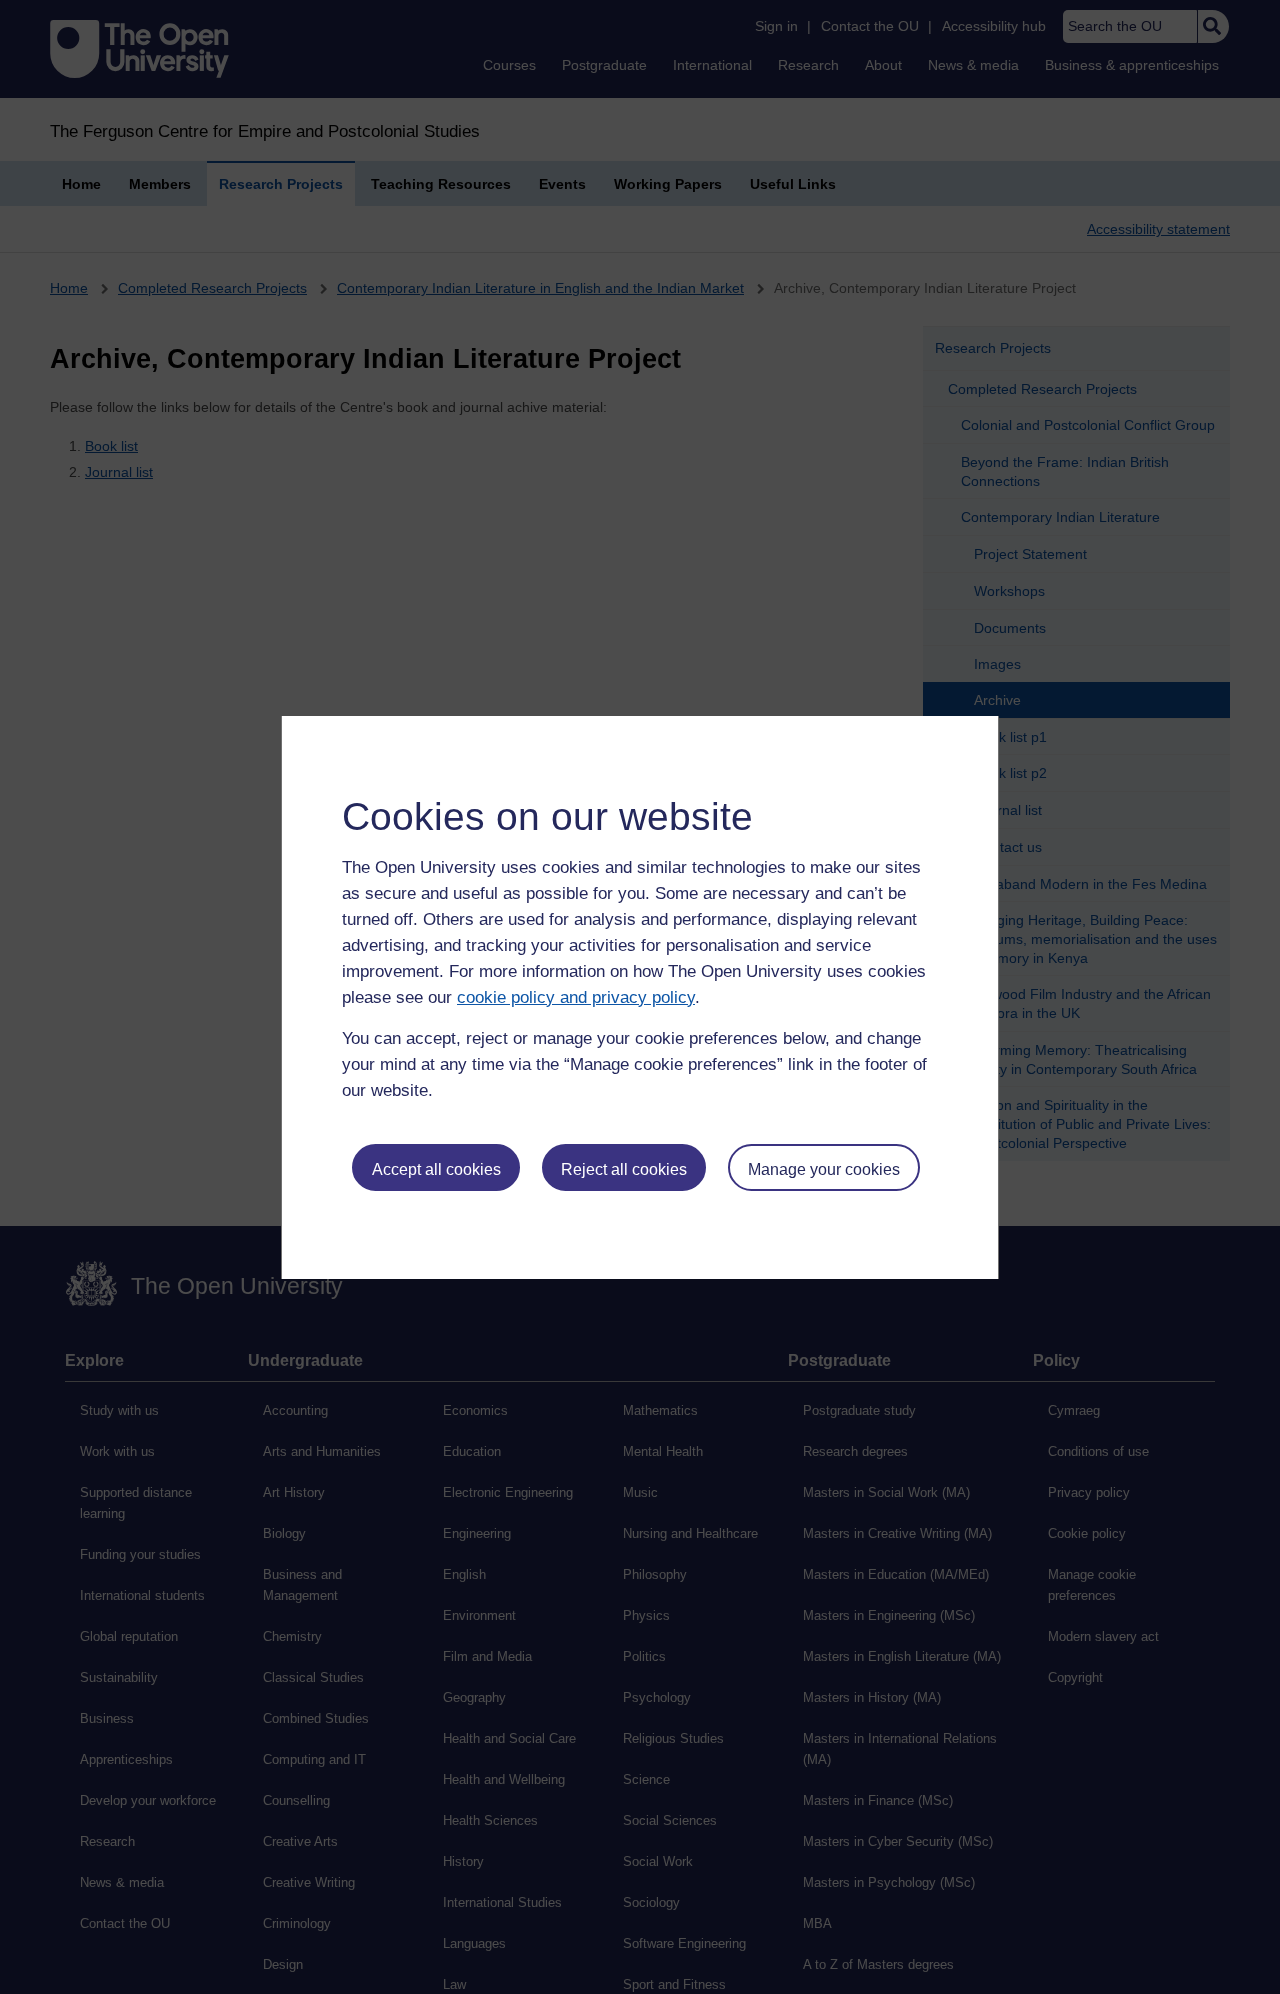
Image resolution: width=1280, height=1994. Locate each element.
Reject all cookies (624, 1169)
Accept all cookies (436, 1169)
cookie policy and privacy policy (576, 997)
